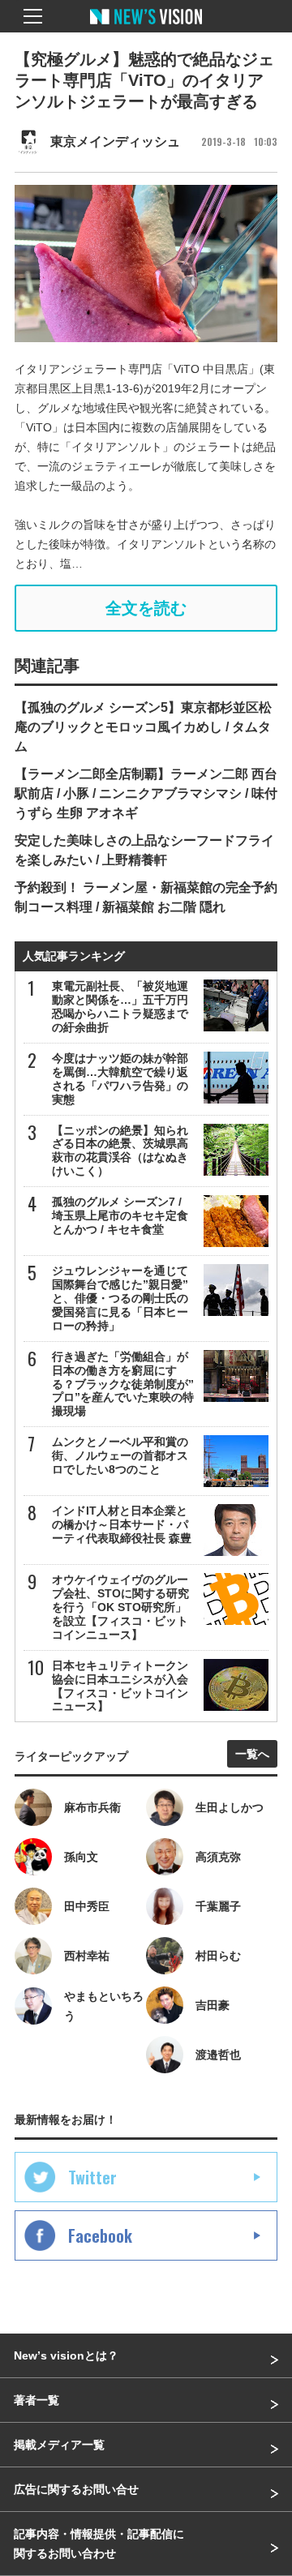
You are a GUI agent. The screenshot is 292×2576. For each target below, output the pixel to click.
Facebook (100, 2235)
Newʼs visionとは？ (66, 2355)
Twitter (92, 2177)
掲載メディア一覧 (59, 2445)
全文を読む (146, 608)
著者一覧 (36, 2400)
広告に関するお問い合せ (76, 2489)
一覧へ (252, 1754)
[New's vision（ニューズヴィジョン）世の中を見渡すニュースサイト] (146, 28)
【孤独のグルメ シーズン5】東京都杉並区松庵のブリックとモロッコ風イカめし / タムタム (143, 727)
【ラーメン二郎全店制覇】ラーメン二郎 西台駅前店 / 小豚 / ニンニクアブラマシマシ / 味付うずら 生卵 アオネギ (146, 793)
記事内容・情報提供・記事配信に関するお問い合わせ (99, 2544)
